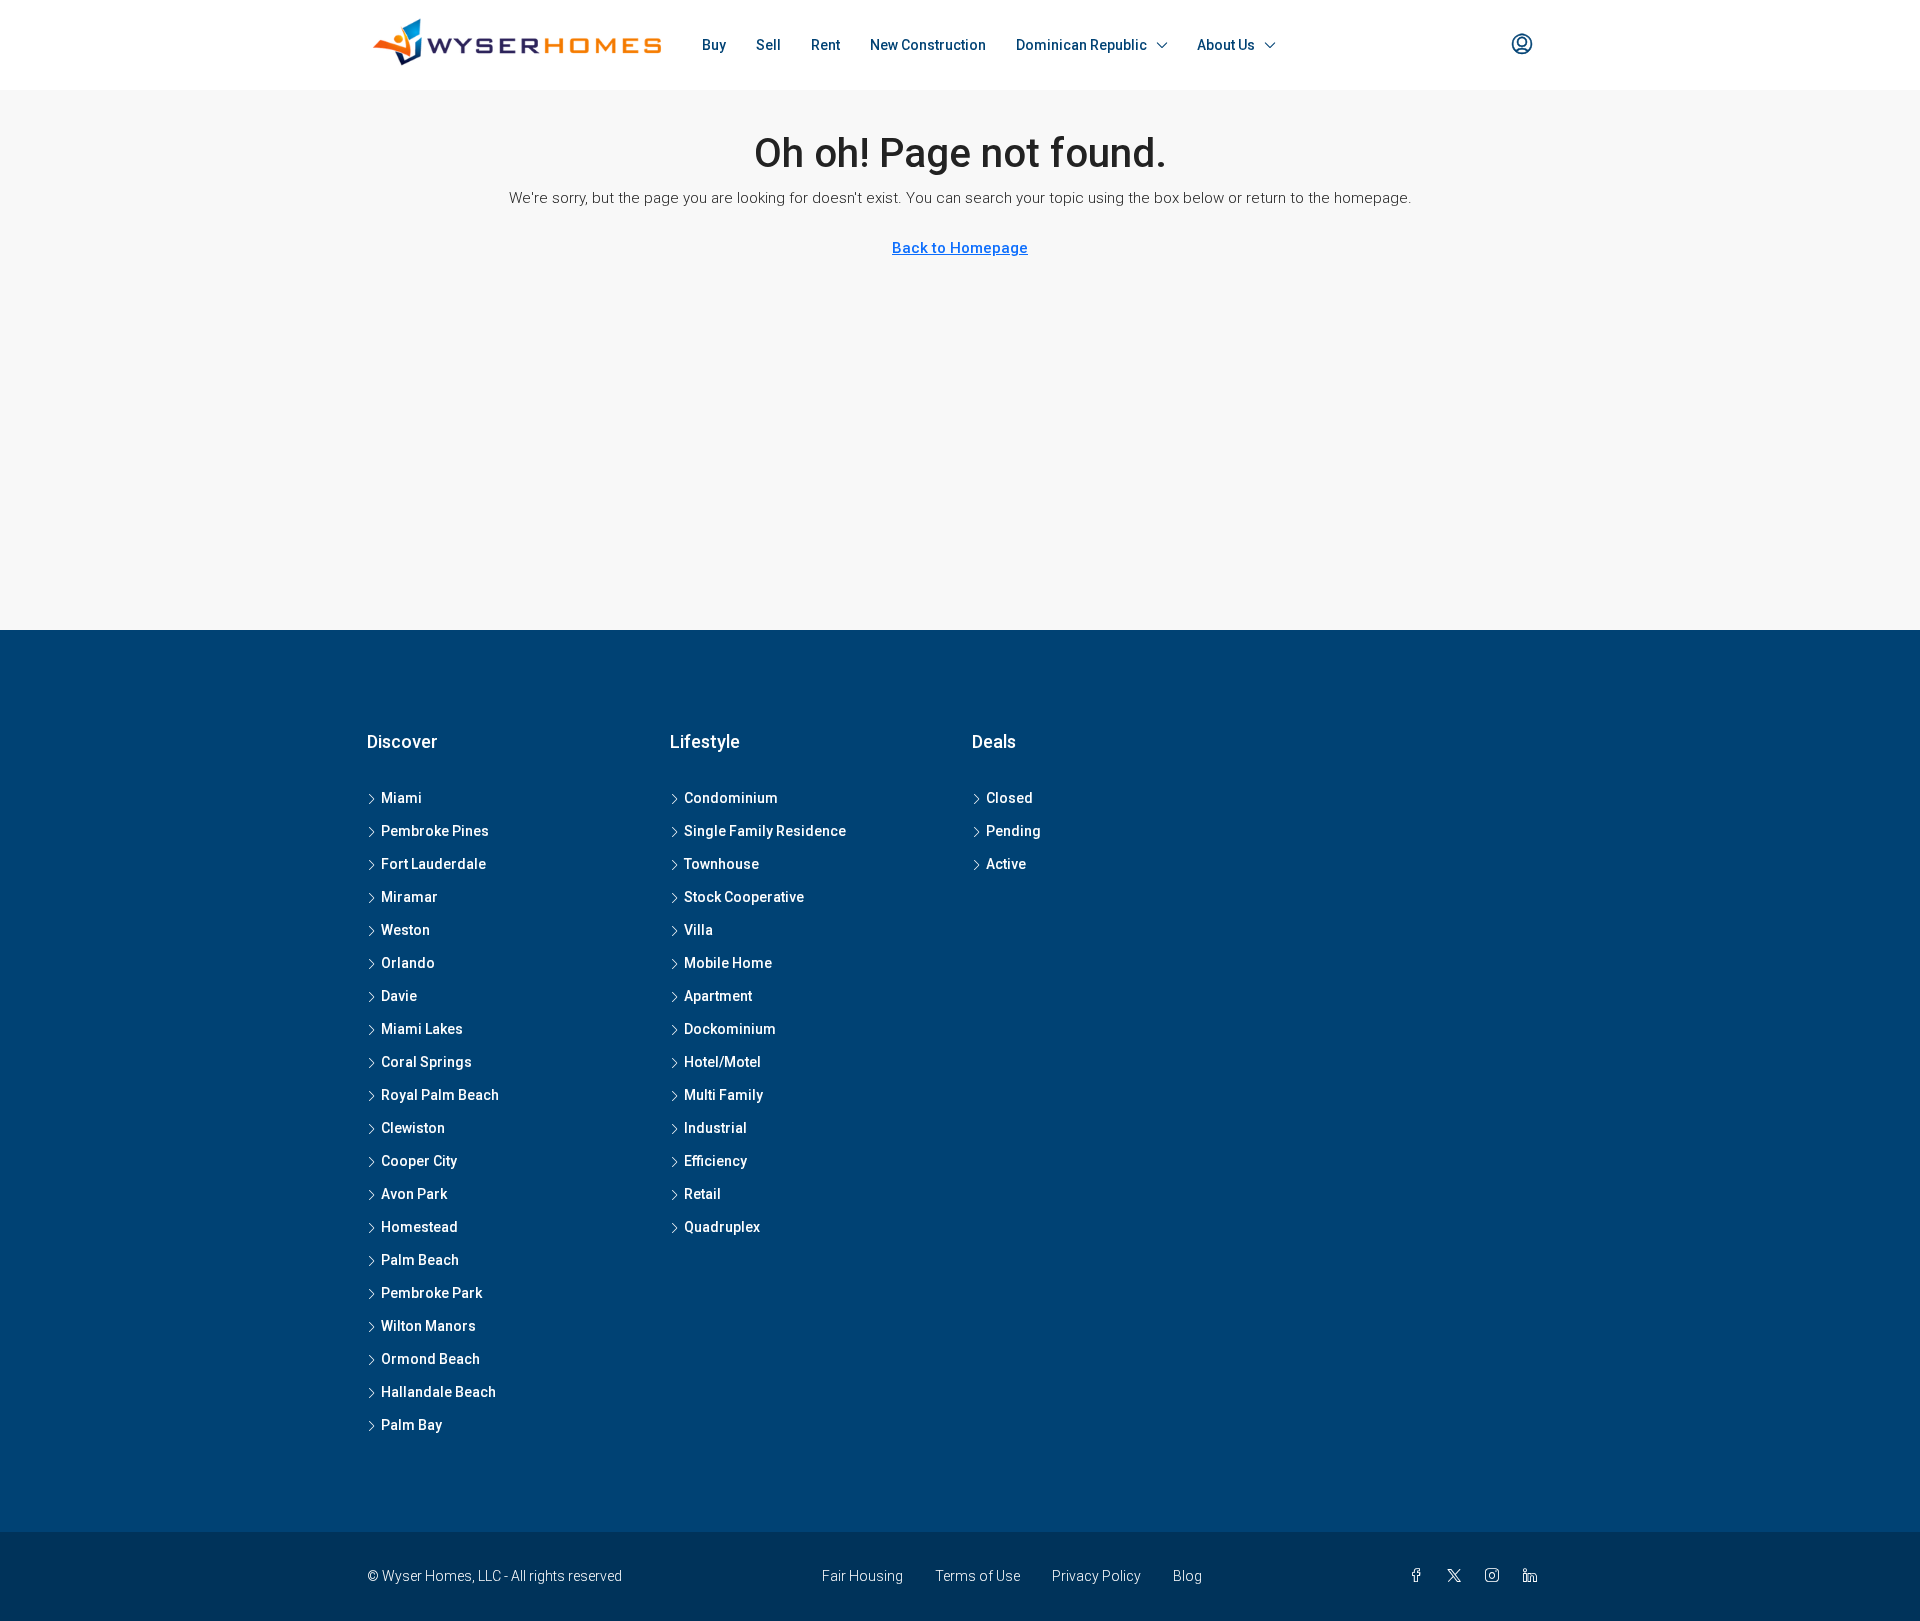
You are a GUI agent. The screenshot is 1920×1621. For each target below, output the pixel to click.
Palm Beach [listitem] (420, 1260)
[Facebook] (1420, 1576)
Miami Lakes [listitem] (422, 1029)
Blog (1187, 1576)
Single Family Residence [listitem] (765, 831)
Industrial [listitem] (715, 1128)
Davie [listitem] (399, 996)
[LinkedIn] (1534, 1576)
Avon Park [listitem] (414, 1194)
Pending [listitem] (1013, 831)
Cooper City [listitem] (419, 1161)
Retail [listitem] (702, 1194)
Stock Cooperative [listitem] (744, 897)
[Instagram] (1496, 1576)
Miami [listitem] (401, 798)
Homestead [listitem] (419, 1227)
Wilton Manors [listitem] (428, 1326)
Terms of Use (977, 1576)
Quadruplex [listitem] (722, 1227)
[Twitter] (1458, 1576)
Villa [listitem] (698, 930)
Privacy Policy (1096, 1576)
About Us (1226, 45)
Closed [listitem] (1009, 798)
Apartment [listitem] (718, 996)
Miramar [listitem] (409, 897)
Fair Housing (862, 1576)
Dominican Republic (1081, 45)
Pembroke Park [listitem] (431, 1293)
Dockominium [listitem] (730, 1029)
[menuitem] (1522, 45)
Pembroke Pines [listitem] (435, 831)
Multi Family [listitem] (723, 1095)
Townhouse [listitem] (721, 864)
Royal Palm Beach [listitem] (440, 1095)
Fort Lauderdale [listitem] (433, 864)
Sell (768, 45)
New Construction (928, 45)
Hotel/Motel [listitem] (722, 1062)
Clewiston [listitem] (413, 1128)
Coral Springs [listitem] (426, 1062)
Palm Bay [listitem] (411, 1425)
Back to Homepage (960, 248)
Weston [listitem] (405, 930)
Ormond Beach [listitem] (430, 1359)
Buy (714, 45)
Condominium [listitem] (731, 798)
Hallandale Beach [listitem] (438, 1392)
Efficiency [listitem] (715, 1161)
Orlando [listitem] (408, 963)
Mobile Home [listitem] (728, 963)
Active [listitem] (1006, 864)
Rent (825, 45)
